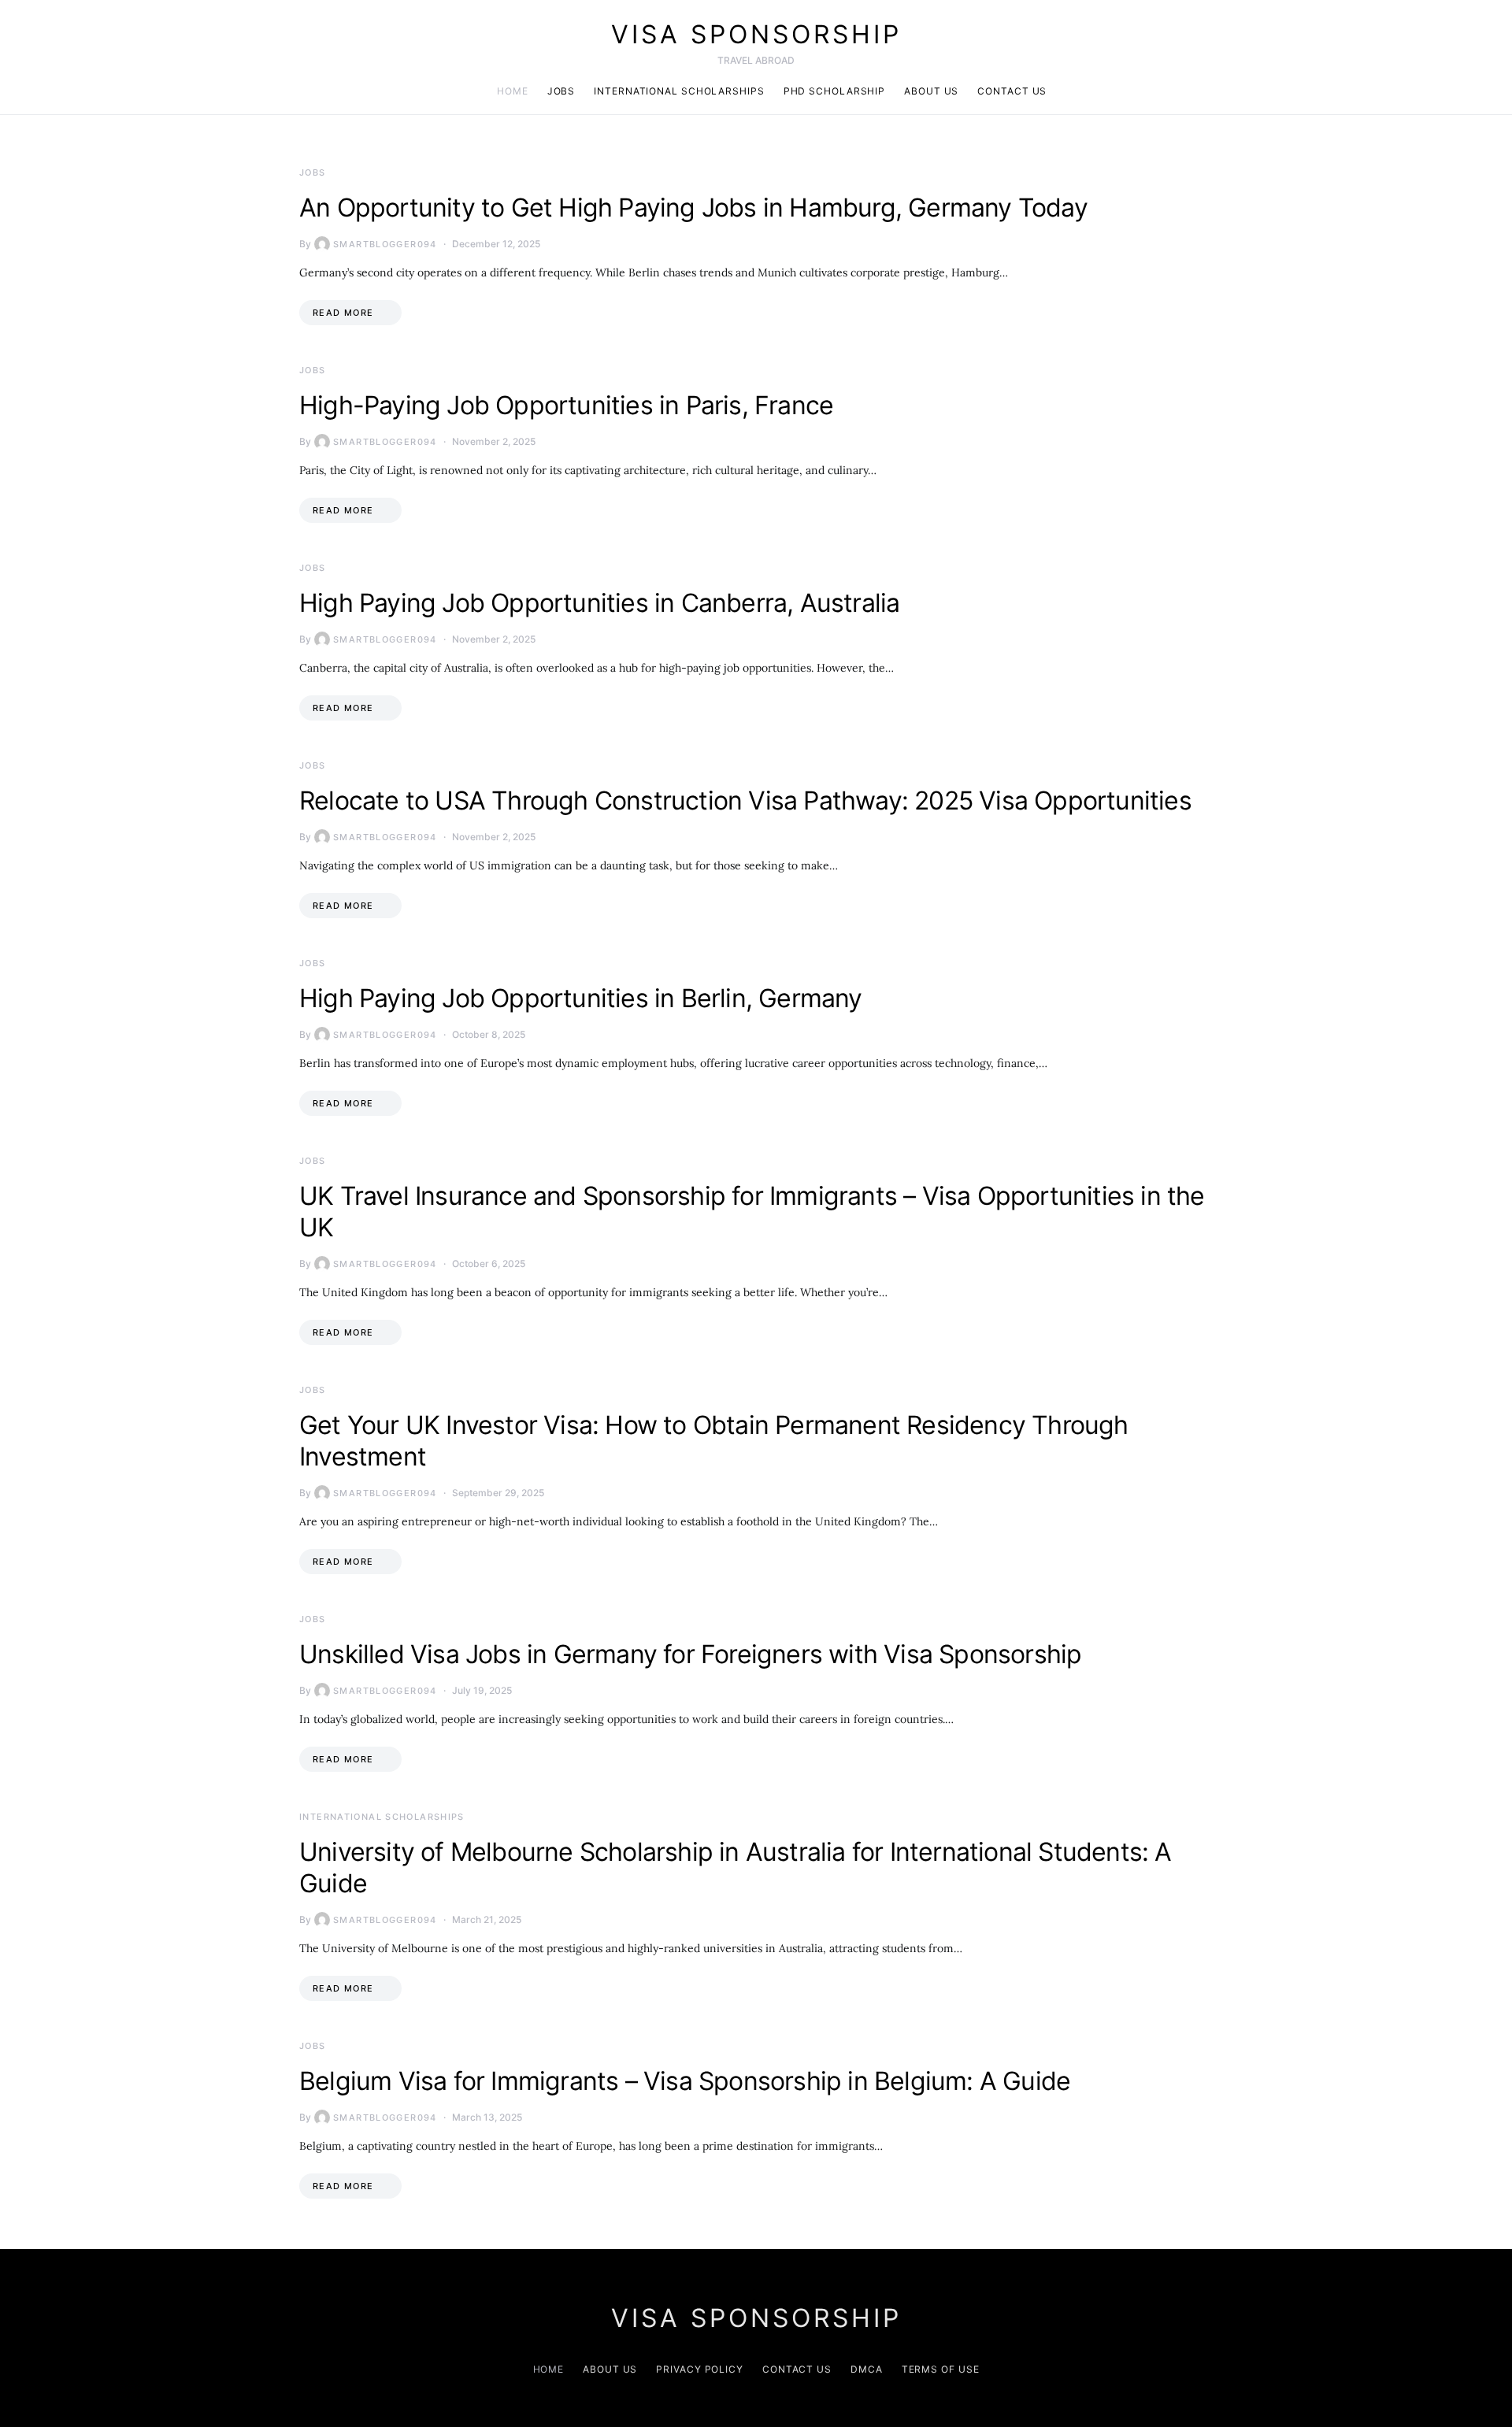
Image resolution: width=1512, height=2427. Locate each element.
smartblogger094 (385, 244)
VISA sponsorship (756, 34)
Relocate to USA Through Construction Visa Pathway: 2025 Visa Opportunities (745, 800)
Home (513, 91)
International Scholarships (679, 91)
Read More (343, 313)
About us (931, 91)
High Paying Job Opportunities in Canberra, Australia (599, 603)
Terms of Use (941, 2369)
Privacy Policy (700, 2369)
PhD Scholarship (835, 91)
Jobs (561, 91)
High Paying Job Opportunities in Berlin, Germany (581, 998)
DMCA (867, 2369)
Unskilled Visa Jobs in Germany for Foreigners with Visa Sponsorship (690, 1654)
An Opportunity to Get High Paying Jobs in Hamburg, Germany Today (693, 207)
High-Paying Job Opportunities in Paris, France (566, 405)
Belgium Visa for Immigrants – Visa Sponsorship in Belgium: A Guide (685, 2081)
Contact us (1012, 91)
